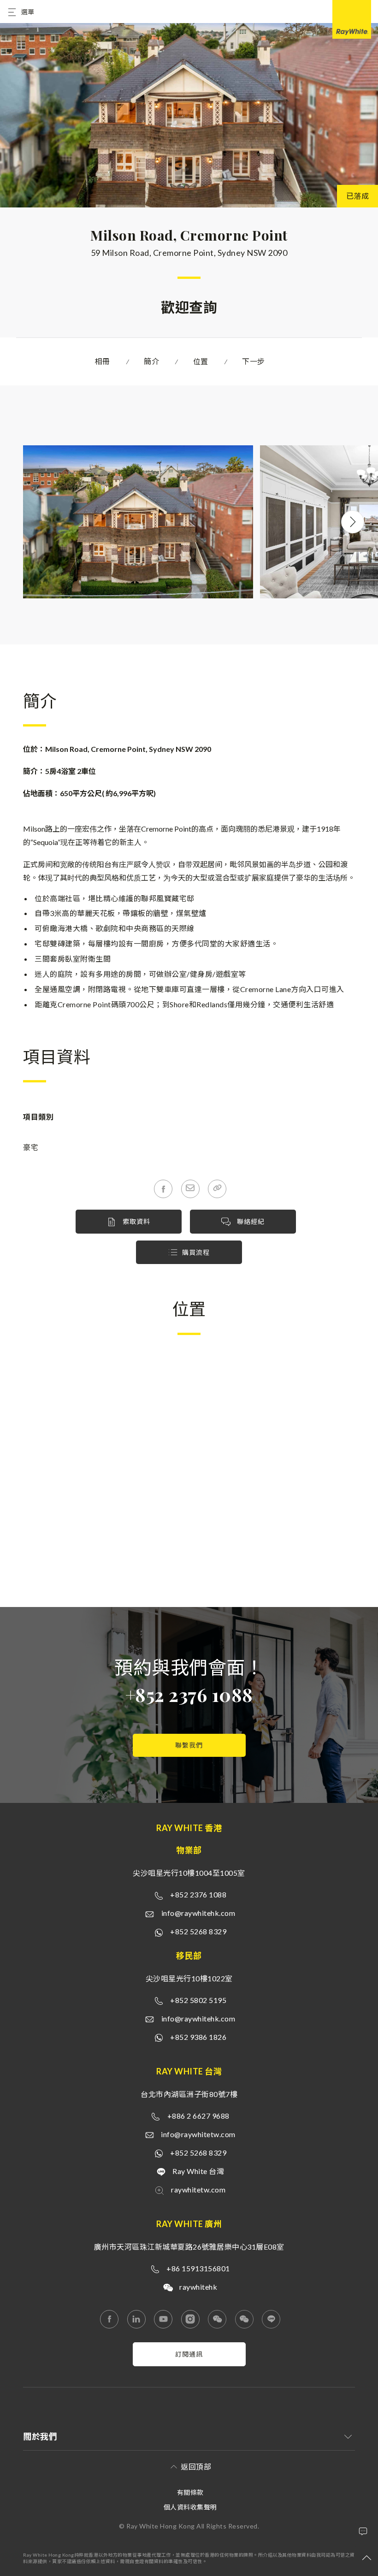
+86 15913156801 (198, 2268)
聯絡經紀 (250, 1221)
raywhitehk (198, 2287)
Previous (23, 522)
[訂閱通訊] (189, 2363)
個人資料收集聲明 (190, 2507)
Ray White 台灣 (198, 2171)
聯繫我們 (189, 1745)
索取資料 (136, 1221)
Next (353, 522)
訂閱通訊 (189, 2354)
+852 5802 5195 (198, 2000)
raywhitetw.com (198, 2189)
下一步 (254, 361)
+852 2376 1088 (189, 1694)
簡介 (151, 361)
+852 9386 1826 (198, 2037)
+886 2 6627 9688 (198, 2116)
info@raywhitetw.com (198, 2134)
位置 (201, 361)
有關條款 (190, 2492)
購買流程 (196, 1252)
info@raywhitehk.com (198, 1913)
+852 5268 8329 (198, 1931)
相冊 (103, 361)
